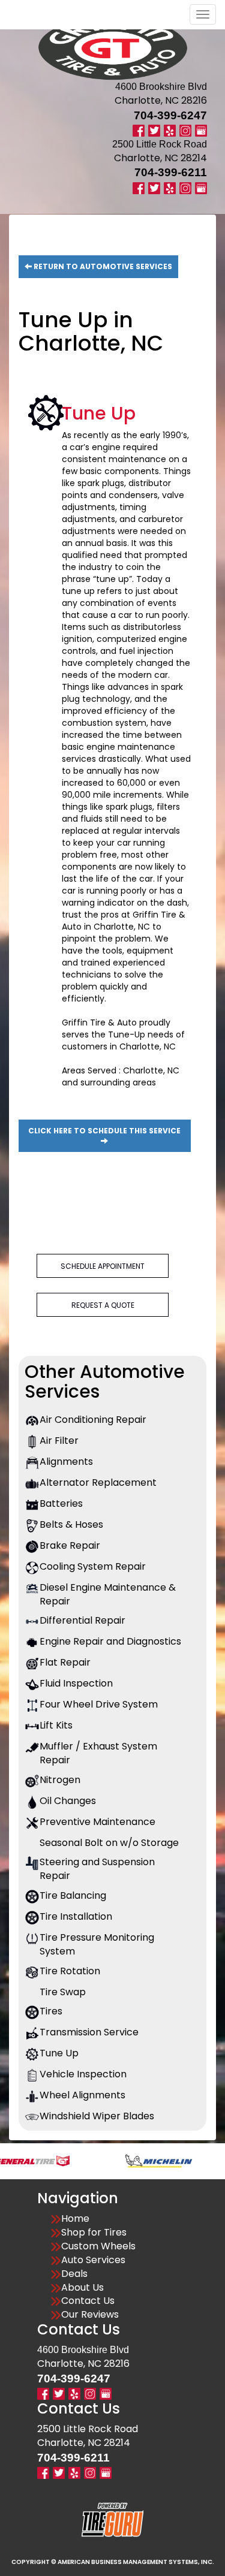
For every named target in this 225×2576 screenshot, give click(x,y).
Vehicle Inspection (83, 2074)
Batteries (61, 1504)
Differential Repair (82, 1621)
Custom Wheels (98, 2246)
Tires (51, 2011)
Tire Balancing (73, 1896)
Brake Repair (70, 1546)
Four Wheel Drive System (99, 1705)
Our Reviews (90, 2315)
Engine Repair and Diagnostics (110, 1642)
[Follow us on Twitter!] (154, 130)
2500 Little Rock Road (88, 2429)
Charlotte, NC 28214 (160, 158)
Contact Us (88, 2301)
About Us (82, 2288)
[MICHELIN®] (135, 2160)
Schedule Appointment (103, 1266)
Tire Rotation (70, 1971)
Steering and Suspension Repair (97, 1869)
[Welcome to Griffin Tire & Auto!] (113, 48)
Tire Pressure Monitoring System (97, 1945)
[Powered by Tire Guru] (112, 2519)
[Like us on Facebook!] (139, 130)
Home (75, 2219)
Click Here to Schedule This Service (104, 1131)
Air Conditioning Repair (93, 1420)
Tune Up (59, 2053)
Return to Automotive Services (102, 266)
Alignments (66, 1462)
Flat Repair (65, 1663)
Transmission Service (89, 2032)
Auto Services (93, 2260)
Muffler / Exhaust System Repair (98, 1753)
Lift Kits (56, 1726)
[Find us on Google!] (201, 130)
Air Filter (59, 1441)
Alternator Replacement (98, 1483)
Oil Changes (68, 1801)
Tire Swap (63, 1992)
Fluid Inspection (76, 1684)
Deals (74, 2274)
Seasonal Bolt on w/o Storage (109, 1843)
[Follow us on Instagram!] (185, 130)
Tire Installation (76, 1917)
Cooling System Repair (93, 1567)
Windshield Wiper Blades (97, 2116)
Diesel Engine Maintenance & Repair (108, 1595)
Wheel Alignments (82, 2095)
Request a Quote (103, 1305)
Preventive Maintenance (97, 1822)
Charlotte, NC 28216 (161, 100)
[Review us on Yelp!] (170, 130)
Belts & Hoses (71, 1525)
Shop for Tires (94, 2233)
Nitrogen (60, 1780)
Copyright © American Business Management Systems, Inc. (113, 2562)
